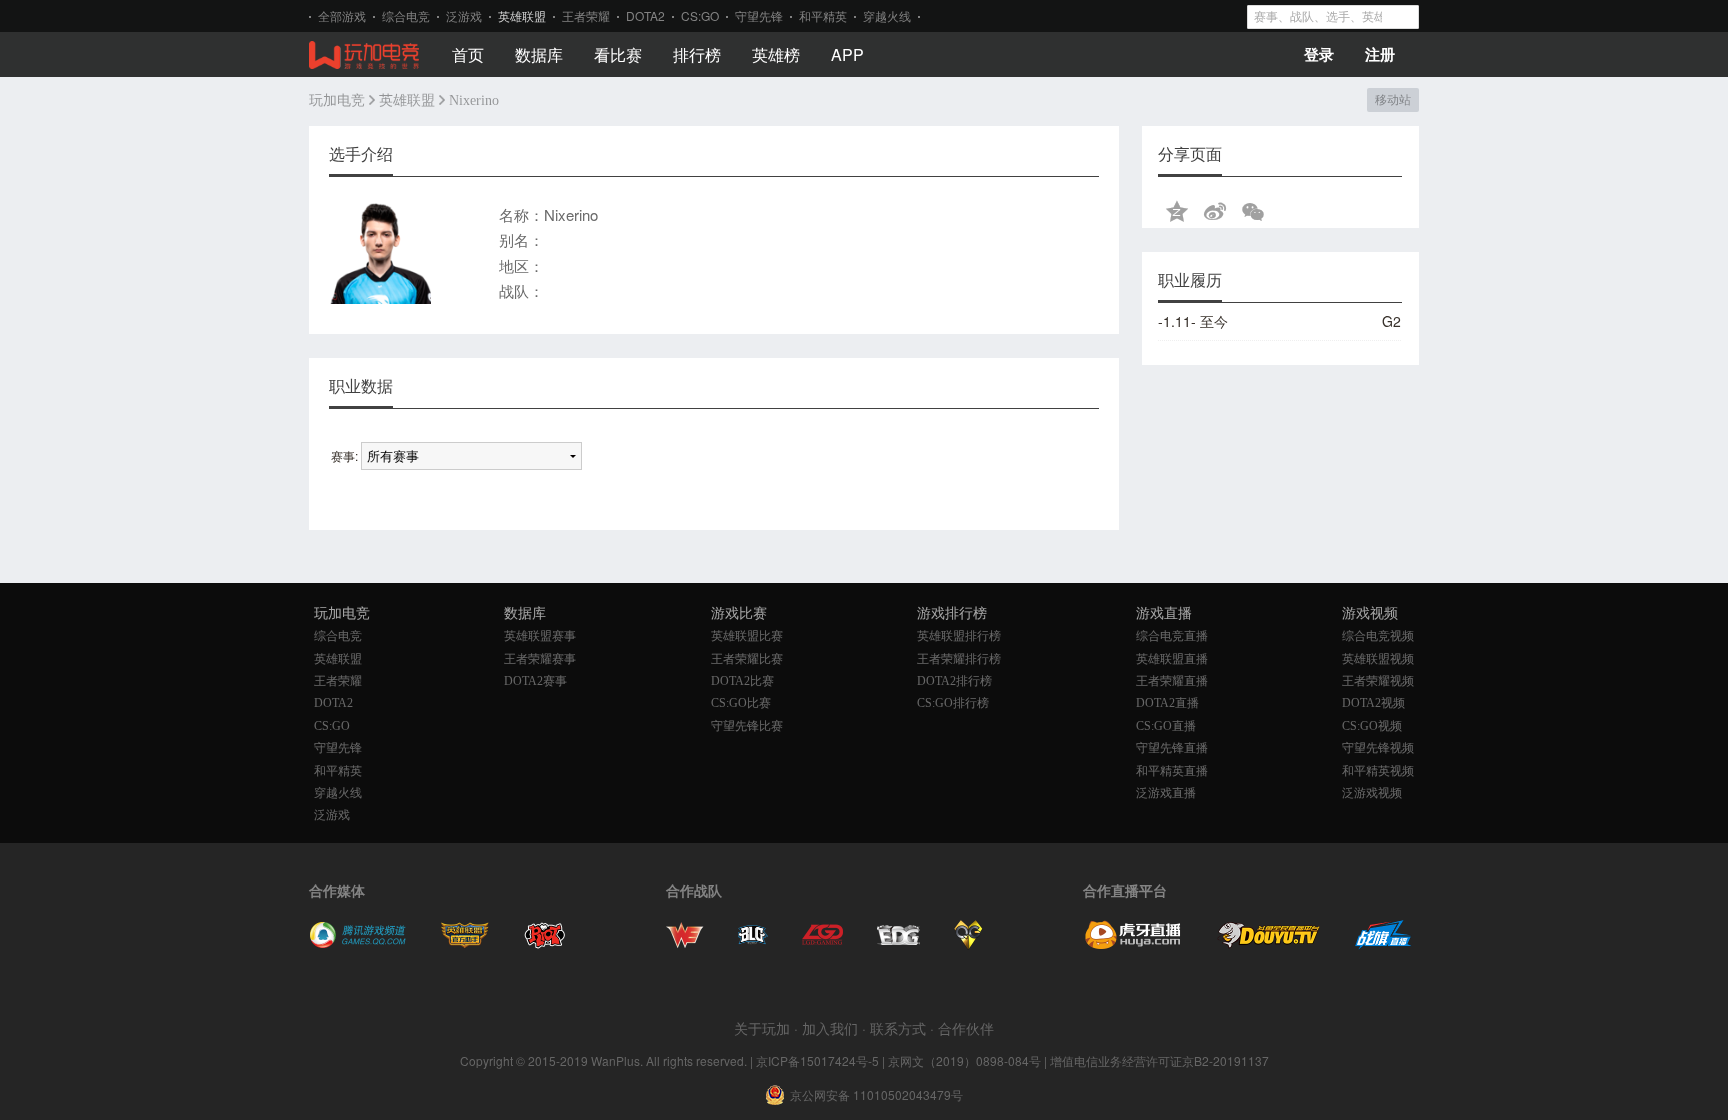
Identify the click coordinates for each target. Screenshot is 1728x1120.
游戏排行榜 (952, 613)
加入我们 (830, 1028)
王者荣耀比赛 (747, 659)
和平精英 (823, 15)
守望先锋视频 (1378, 748)
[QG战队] (968, 943)
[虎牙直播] (1133, 943)
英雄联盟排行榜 (959, 636)
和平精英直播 (1172, 771)
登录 (1319, 54)
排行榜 (697, 54)
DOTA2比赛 (742, 681)
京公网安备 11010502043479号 (876, 1095)
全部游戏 (342, 15)
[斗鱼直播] (1269, 943)
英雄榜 (776, 54)
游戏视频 (1370, 613)
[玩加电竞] (364, 56)
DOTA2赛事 (535, 681)
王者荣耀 (586, 15)
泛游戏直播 (1166, 793)
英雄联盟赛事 (540, 636)
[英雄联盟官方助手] (465, 943)
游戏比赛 (739, 613)
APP (847, 54)
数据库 (539, 54)
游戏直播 (1164, 613)
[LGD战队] (822, 943)
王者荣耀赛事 (540, 659)
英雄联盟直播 (1172, 659)
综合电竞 (406, 15)
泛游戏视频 (1372, 793)
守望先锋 (759, 15)
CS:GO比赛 (741, 703)
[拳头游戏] (545, 943)
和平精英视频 (1378, 771)
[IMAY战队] (753, 943)
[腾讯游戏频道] (357, 943)
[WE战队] (685, 943)
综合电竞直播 (1172, 636)
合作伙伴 (966, 1028)
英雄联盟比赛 (747, 636)
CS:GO (700, 15)
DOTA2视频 (1373, 703)
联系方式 (898, 1028)
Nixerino (474, 100)
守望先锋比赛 (747, 726)
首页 (468, 54)
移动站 (1392, 100)
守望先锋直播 (1172, 748)
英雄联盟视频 (1378, 659)
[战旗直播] (1383, 943)
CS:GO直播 (1166, 726)
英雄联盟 (522, 15)
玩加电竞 (337, 100)
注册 (1380, 54)
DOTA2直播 (1167, 703)
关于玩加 (762, 1028)
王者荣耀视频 (1378, 681)
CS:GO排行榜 (953, 703)
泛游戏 (464, 15)
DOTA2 (645, 15)
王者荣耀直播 (1172, 681)
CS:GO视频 (1372, 726)
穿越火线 (887, 15)
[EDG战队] (898, 943)
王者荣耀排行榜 (959, 659)
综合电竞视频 (1378, 636)
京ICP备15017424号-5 (817, 1060)
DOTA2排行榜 (954, 681)
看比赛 (618, 54)
